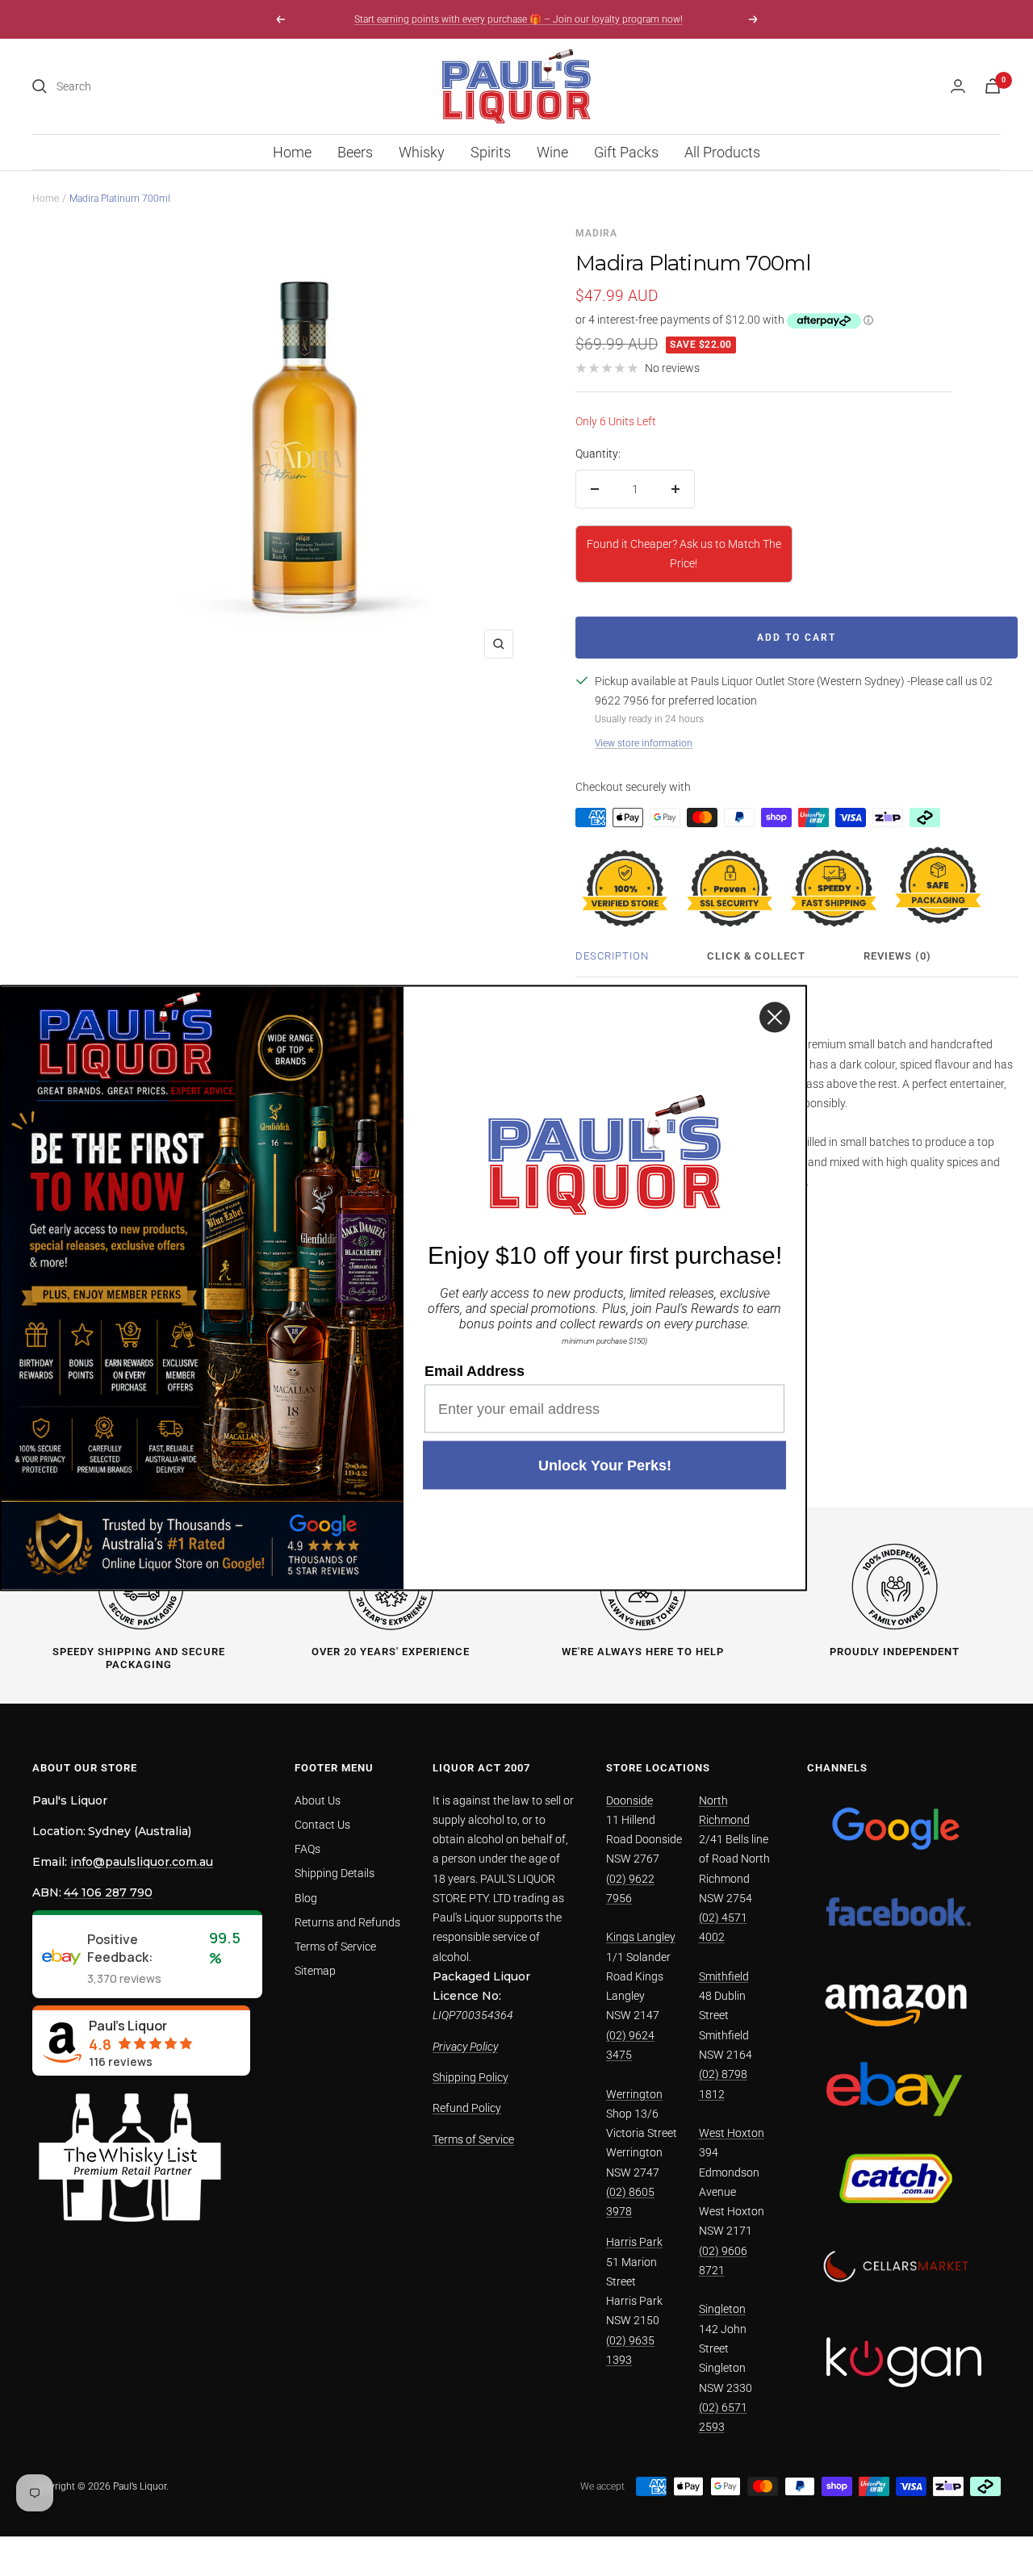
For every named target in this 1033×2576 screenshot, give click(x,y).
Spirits (491, 152)
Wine (552, 152)
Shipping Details (335, 1873)
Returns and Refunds (347, 1922)
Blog (306, 1898)
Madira (596, 233)
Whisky (422, 152)
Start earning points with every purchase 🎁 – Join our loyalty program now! (519, 19)
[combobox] (178, 86)
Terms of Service (335, 1947)
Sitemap (315, 1971)
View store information (644, 743)
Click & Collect (756, 956)
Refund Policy (467, 2108)
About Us (318, 1800)
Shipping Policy (470, 2077)
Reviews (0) (897, 956)
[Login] (958, 86)
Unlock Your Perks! (605, 1466)
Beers (355, 152)
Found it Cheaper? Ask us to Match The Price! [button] (684, 554)
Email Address (475, 1371)
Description (612, 956)
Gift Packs (626, 152)
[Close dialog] (775, 1018)
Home (292, 152)
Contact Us (322, 1825)
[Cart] (993, 86)
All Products (722, 152)
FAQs (307, 1849)
